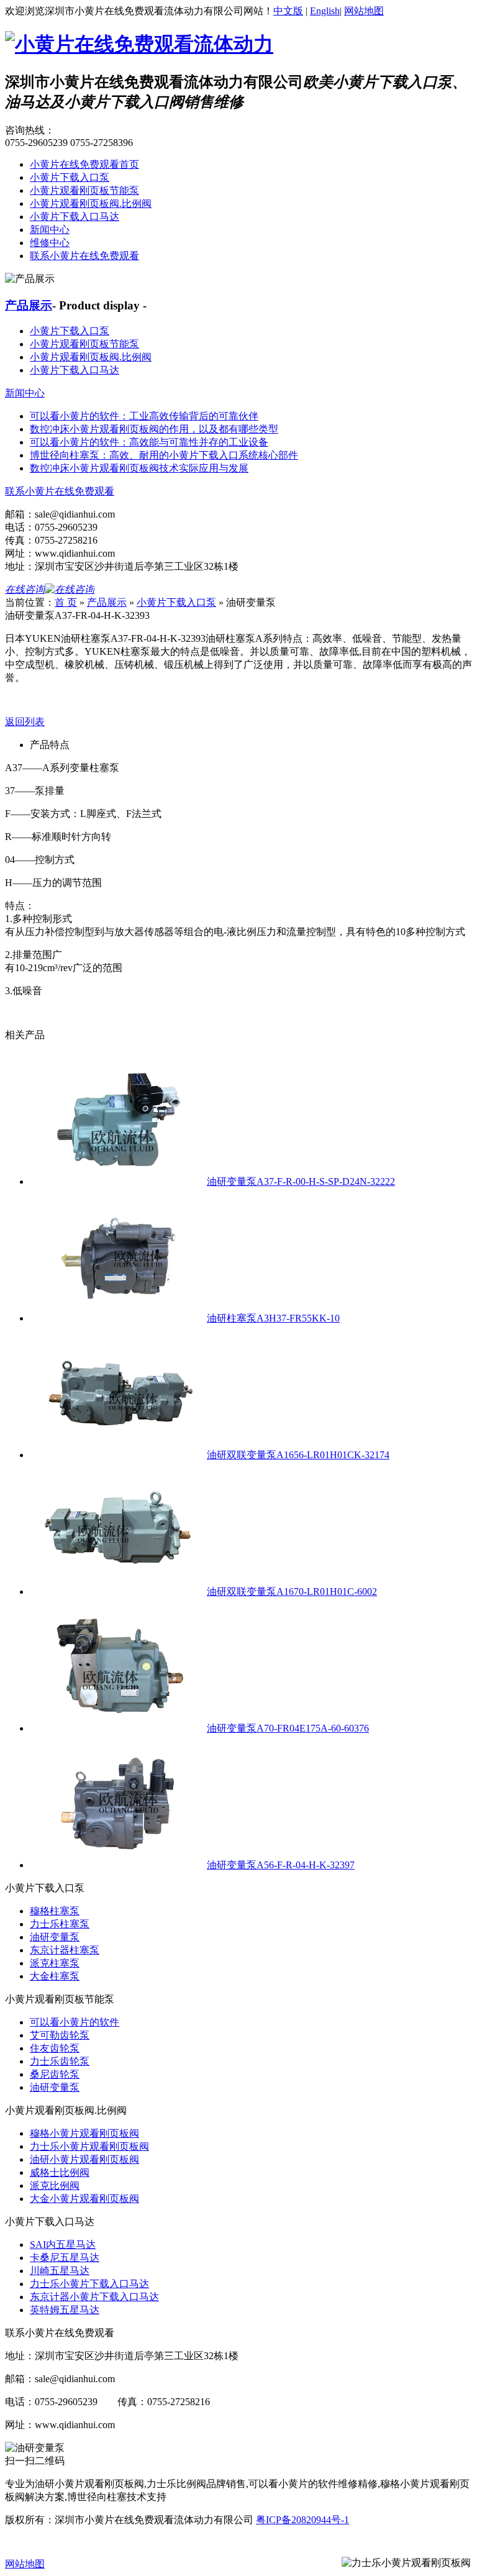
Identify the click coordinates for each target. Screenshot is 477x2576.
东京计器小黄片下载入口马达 (94, 2297)
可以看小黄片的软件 (75, 2022)
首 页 (66, 602)
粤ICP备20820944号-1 (302, 2520)
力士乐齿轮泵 (60, 2061)
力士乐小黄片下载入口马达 (89, 2284)
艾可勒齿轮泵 (60, 2035)
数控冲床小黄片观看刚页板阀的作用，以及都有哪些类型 (154, 429)
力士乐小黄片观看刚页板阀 (89, 2146)
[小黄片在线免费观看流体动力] (139, 44)
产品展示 (29, 305)
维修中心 (50, 243)
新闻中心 (50, 230)
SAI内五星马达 (63, 2245)
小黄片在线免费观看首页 (84, 164)
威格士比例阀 (60, 2172)
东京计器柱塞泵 (65, 1950)
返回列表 (25, 722)
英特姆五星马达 (65, 2310)
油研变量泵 (55, 1937)
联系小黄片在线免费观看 (84, 256)
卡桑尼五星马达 (65, 2258)
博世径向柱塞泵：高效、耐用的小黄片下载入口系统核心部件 (164, 455)
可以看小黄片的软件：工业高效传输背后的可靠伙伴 (144, 416)
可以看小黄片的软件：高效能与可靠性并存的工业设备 (149, 442)
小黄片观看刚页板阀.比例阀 (91, 203)
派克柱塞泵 (55, 1963)
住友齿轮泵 (55, 2048)
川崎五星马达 (60, 2271)
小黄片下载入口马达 (75, 217)
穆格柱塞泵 (55, 1911)
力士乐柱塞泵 (60, 1924)
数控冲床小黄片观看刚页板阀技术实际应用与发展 (139, 468)
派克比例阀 (55, 2185)
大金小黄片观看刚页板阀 (84, 2199)
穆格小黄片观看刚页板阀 (84, 2133)
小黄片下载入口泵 (70, 177)
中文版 (288, 11)
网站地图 (364, 11)
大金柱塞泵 (55, 1976)
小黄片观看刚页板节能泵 (84, 190)
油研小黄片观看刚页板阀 (84, 2159)
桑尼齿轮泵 (55, 2074)
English (325, 11)
